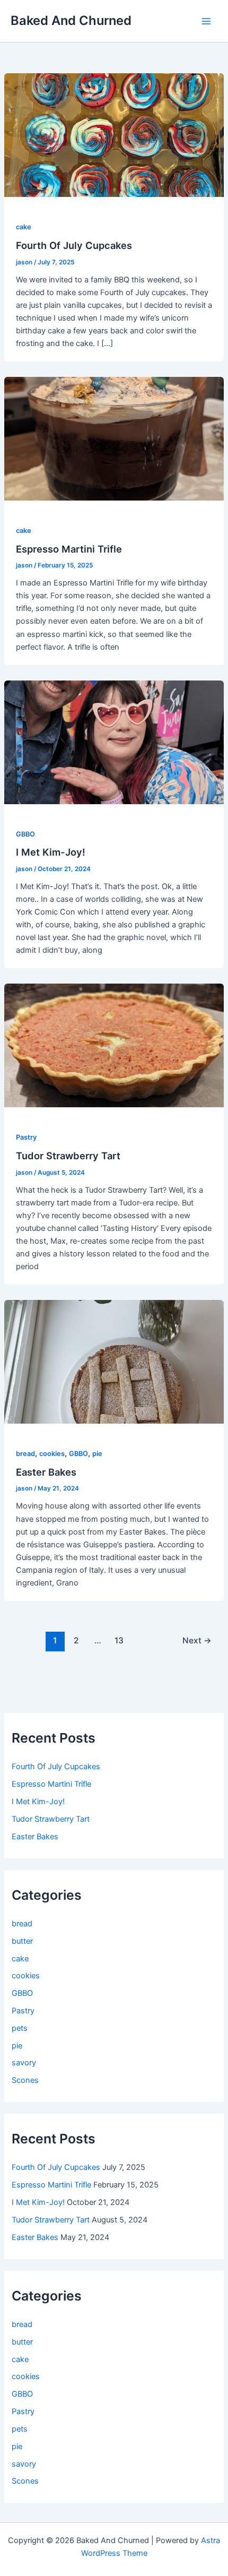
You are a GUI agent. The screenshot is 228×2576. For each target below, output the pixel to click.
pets (20, 2028)
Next (197, 1640)
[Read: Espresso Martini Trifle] (114, 438)
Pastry (26, 1137)
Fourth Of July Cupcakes (74, 245)
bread (25, 1454)
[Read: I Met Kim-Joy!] (114, 742)
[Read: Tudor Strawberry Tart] (114, 1045)
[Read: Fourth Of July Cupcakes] (114, 135)
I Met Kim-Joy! (51, 852)
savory (24, 2063)
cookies (52, 1454)
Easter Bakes (46, 1472)
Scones (25, 2080)
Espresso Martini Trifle (69, 549)
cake (24, 227)
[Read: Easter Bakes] (114, 1362)
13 (119, 1640)
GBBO (25, 834)
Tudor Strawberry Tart (68, 1156)
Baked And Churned (71, 20)
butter (22, 1941)
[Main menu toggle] (206, 21)
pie (97, 1454)
